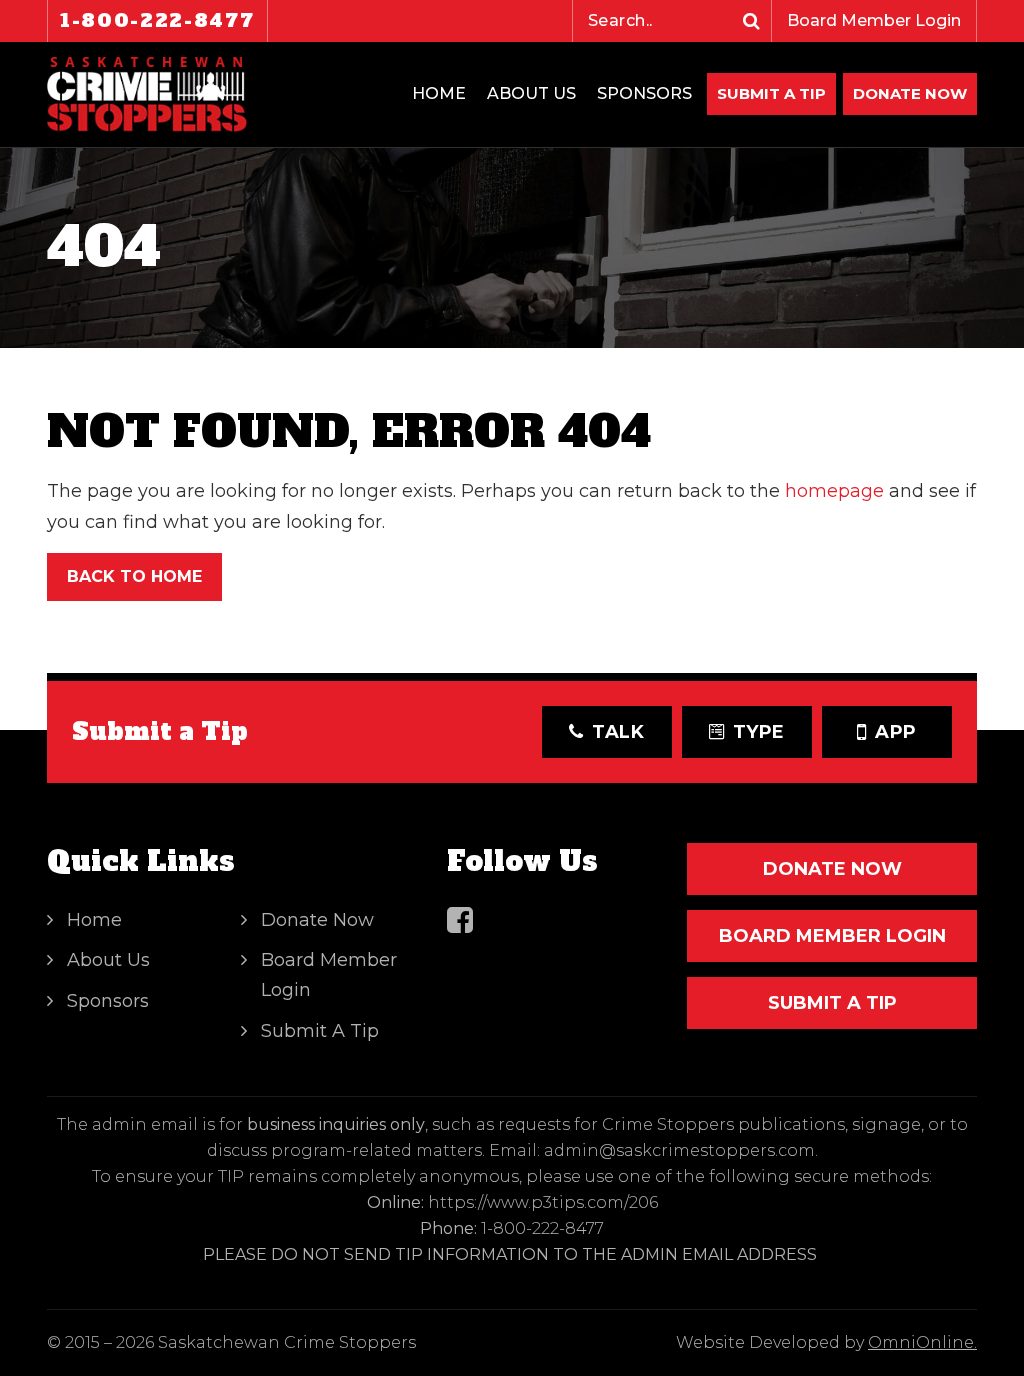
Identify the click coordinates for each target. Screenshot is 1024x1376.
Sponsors (644, 93)
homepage (834, 491)
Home (439, 93)
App (896, 732)
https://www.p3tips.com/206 (543, 1202)
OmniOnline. (922, 1342)
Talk (618, 732)
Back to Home (134, 576)
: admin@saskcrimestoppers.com (676, 1150)
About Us (531, 93)
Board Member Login (874, 20)
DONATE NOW (910, 93)
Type (759, 732)
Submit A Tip (771, 93)
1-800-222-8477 (157, 20)
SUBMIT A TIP (832, 1003)
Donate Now (317, 920)
